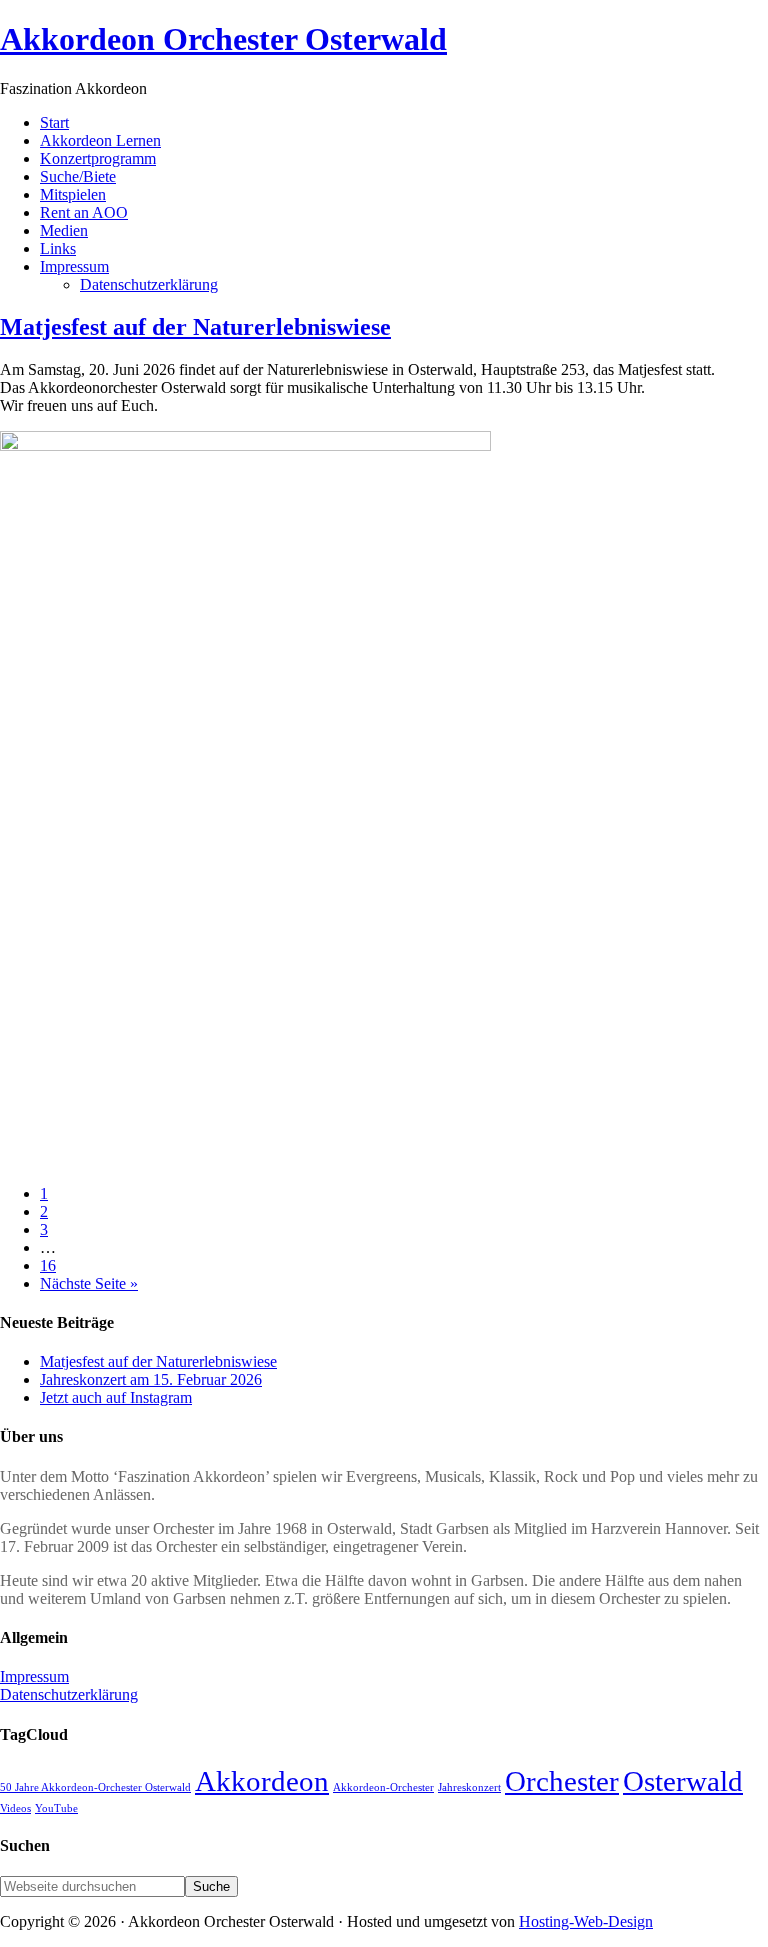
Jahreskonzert (469, 1787)
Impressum (34, 1676)
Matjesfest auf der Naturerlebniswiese (195, 327)
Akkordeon (262, 1781)
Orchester (562, 1781)
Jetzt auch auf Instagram (116, 1397)
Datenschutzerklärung (69, 1694)
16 (48, 1265)
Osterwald (683, 1781)
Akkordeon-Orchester (383, 1787)
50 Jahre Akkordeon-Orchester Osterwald (95, 1787)
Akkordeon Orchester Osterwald (223, 39)
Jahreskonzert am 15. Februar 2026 (151, 1379)
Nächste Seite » (89, 1283)
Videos (15, 1808)
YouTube (56, 1808)
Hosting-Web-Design (586, 1921)
